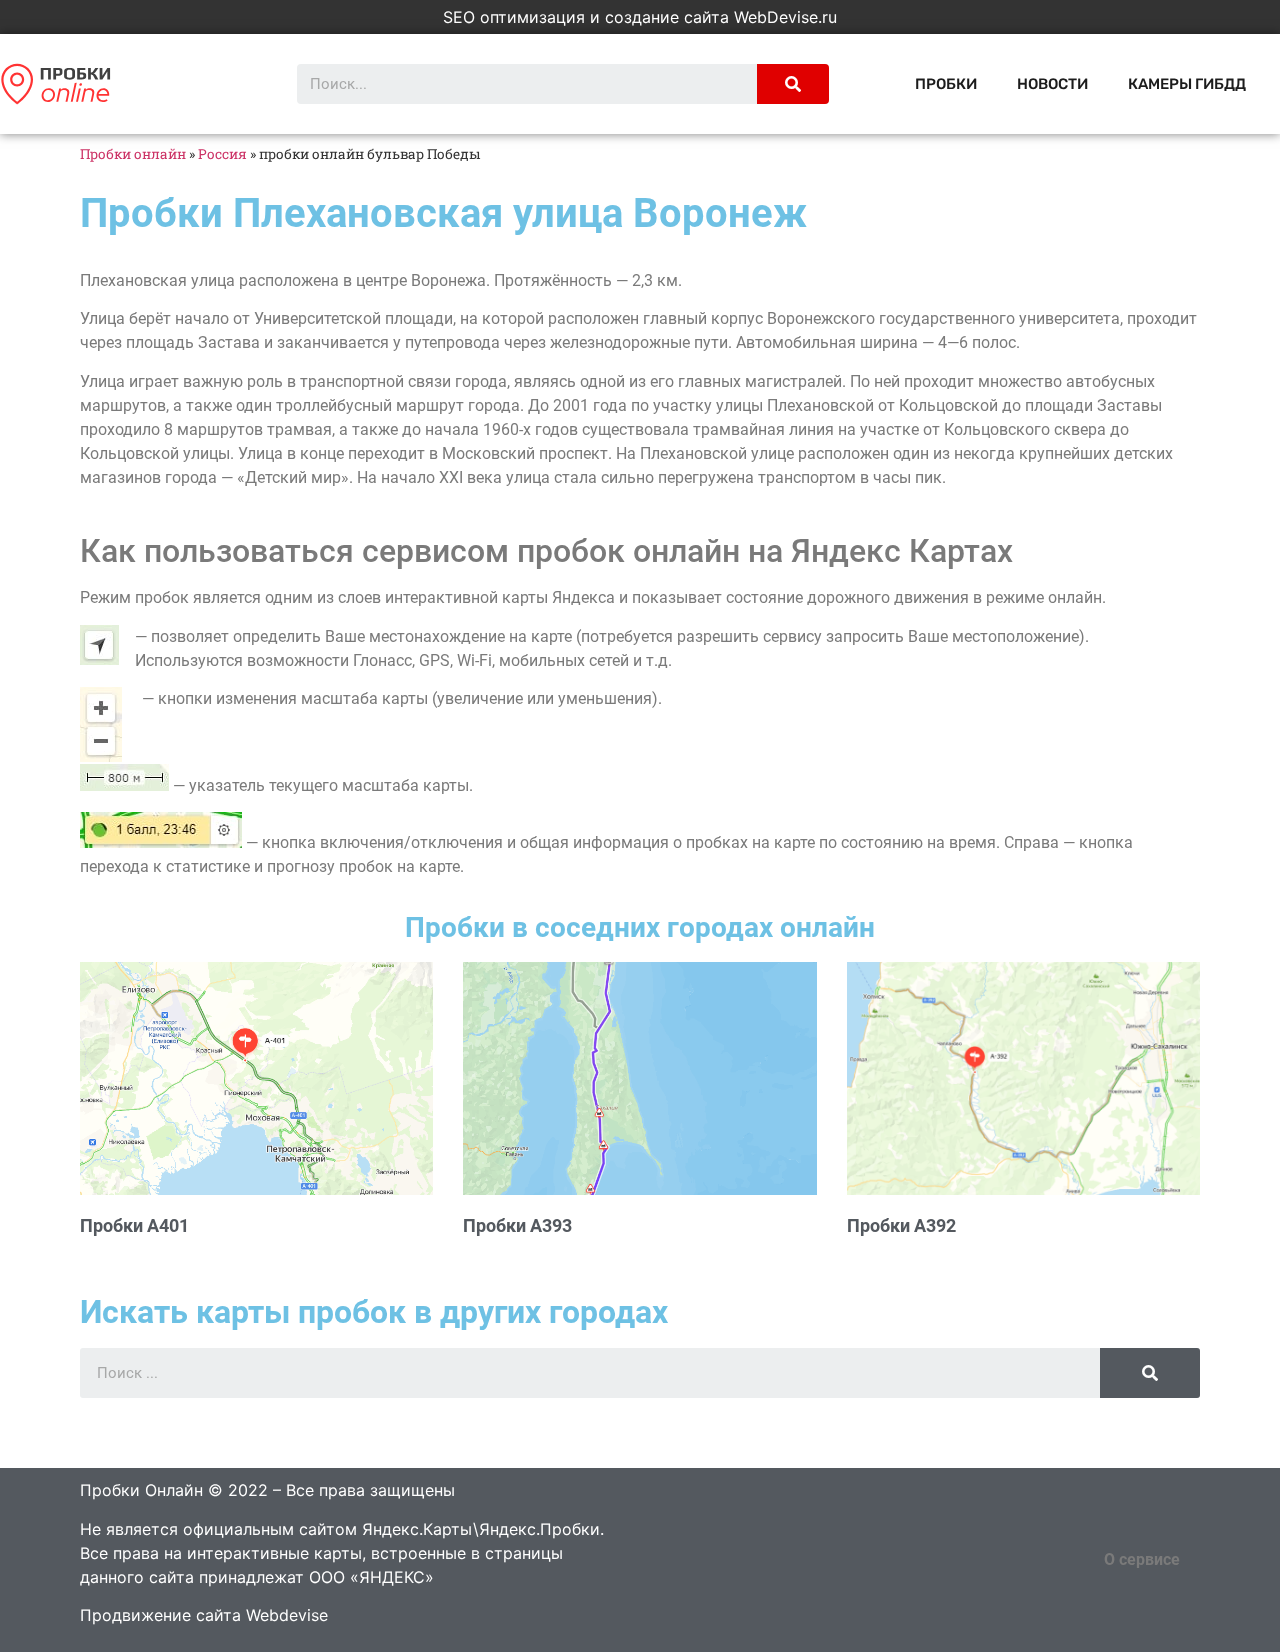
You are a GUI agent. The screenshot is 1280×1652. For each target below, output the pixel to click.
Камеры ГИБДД (1187, 84)
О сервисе (1142, 1559)
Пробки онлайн (133, 154)
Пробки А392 (901, 1225)
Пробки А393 (517, 1225)
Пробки (946, 84)
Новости (1052, 84)
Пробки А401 (134, 1225)
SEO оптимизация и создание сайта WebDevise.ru (640, 17)
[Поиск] (793, 84)
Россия (222, 154)
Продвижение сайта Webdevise (204, 1615)
